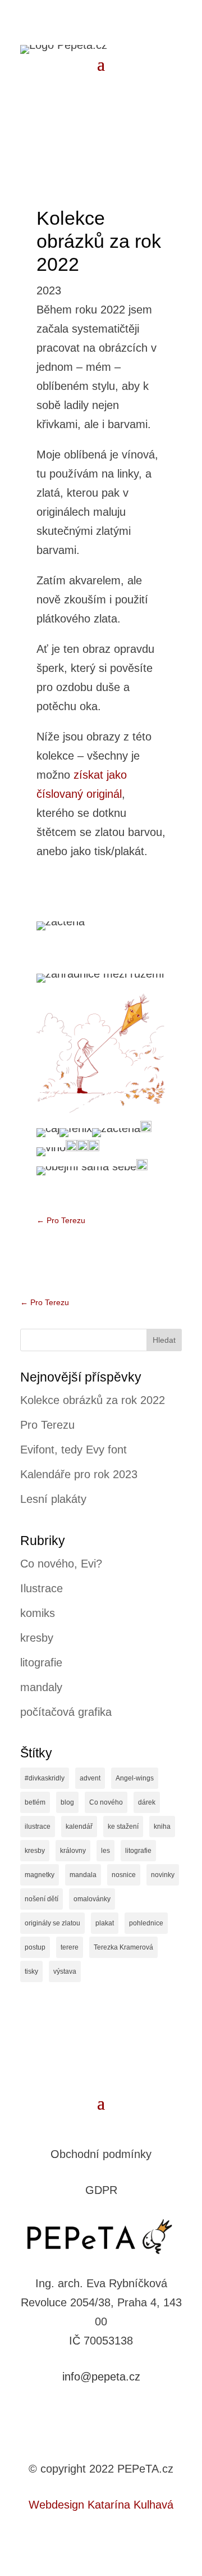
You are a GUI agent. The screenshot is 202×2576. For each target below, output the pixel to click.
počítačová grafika (66, 1712)
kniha (162, 1827)
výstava (65, 1971)
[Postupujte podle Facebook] (90, 2412)
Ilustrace (42, 1588)
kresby (37, 1638)
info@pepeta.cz (101, 2377)
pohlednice (146, 1923)
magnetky (40, 1875)
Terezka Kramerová (123, 1947)
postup (35, 1947)
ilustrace (38, 1827)
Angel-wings (135, 1778)
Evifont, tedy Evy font (74, 1450)
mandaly (41, 1687)
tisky (31, 1971)
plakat (105, 1923)
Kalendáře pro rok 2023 (79, 1474)
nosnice (124, 1875)
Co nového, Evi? (61, 1564)
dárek (147, 1802)
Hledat (164, 1340)
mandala (83, 1875)
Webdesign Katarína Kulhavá (101, 2505)
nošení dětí (42, 1899)
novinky (163, 1875)
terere (70, 1947)
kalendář (79, 1827)
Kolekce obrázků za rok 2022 (93, 1400)
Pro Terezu (47, 1425)
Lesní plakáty (53, 1499)
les (105, 1851)
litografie (41, 1662)
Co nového (106, 1802)
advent (90, 1778)
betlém (35, 1802)
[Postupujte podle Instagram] (112, 2412)
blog (67, 1802)
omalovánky (92, 1899)
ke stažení (123, 1827)
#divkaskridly (45, 1778)
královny (73, 1851)
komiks (38, 1613)
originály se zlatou (52, 1923)
